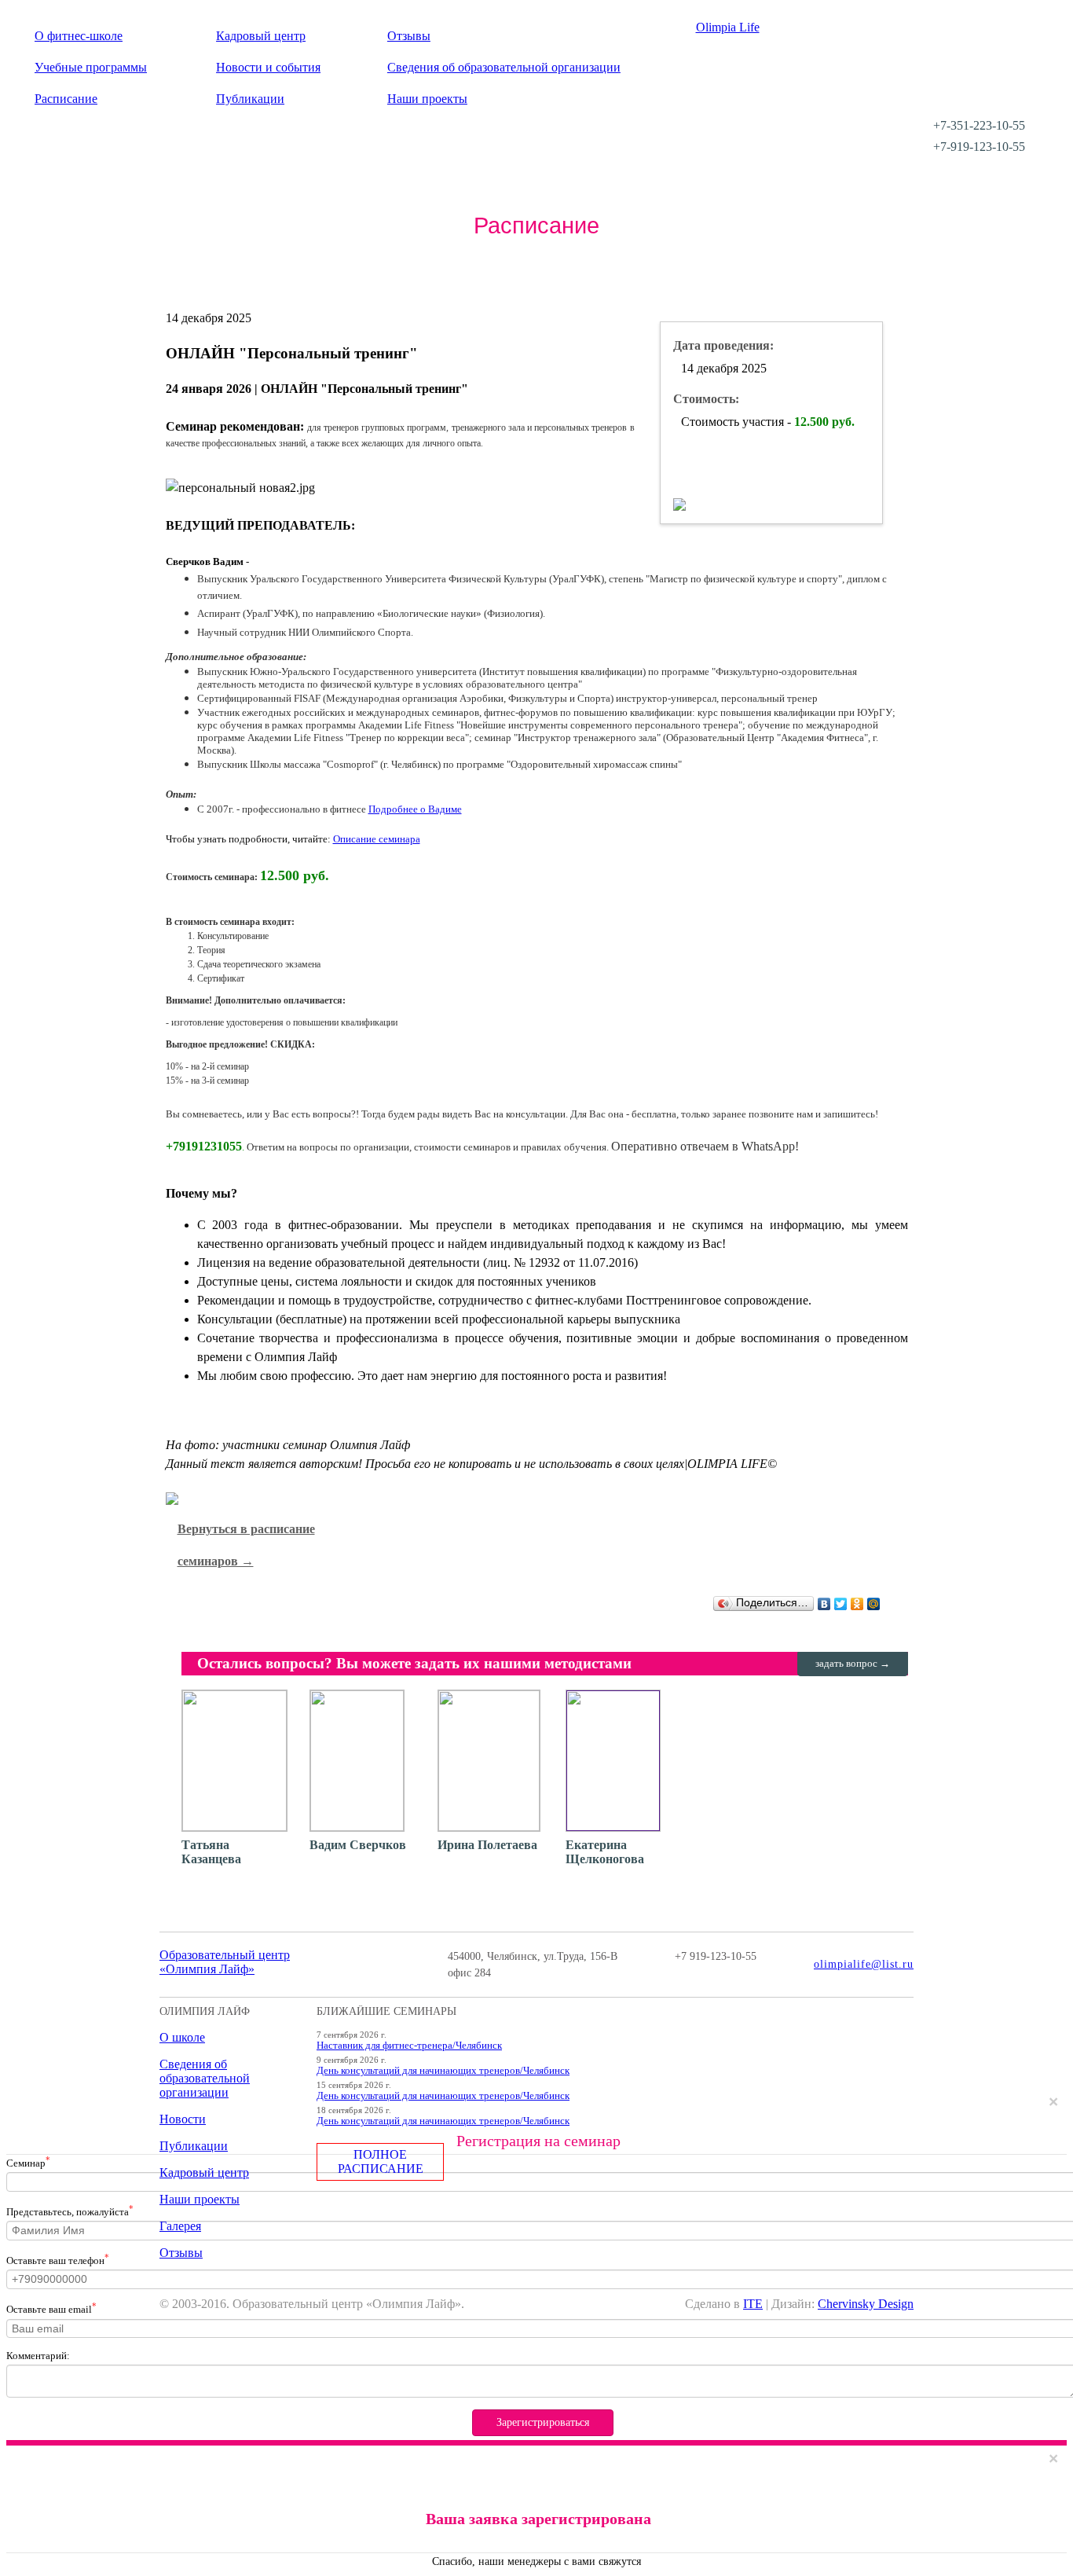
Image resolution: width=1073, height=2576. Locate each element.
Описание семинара (377, 839)
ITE (753, 2304)
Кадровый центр (261, 36)
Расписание (66, 99)
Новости (183, 2119)
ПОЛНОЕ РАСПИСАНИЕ (381, 2161)
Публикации (250, 99)
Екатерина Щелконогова (605, 1852)
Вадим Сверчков (358, 1845)
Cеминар (28, 2162)
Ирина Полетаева (487, 1845)
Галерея (180, 2226)
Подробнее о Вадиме (415, 809)
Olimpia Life (728, 27)
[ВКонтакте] (824, 1604)
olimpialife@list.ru (864, 1964)
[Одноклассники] (857, 1604)
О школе (182, 2037)
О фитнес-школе (79, 36)
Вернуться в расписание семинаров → (246, 1545)
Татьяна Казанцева (211, 1852)
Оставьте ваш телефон (58, 2259)
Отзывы (409, 36)
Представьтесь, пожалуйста (70, 2211)
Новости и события (268, 67)
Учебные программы (91, 67)
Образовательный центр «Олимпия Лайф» (225, 1962)
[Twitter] (841, 1604)
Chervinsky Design (866, 2304)
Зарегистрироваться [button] (543, 2422)
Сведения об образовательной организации (504, 67)
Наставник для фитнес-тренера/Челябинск (409, 2045)
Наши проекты (427, 99)
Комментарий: (38, 2356)
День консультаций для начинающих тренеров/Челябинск (443, 2070)
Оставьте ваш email (51, 2308)
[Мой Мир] (874, 1604)
